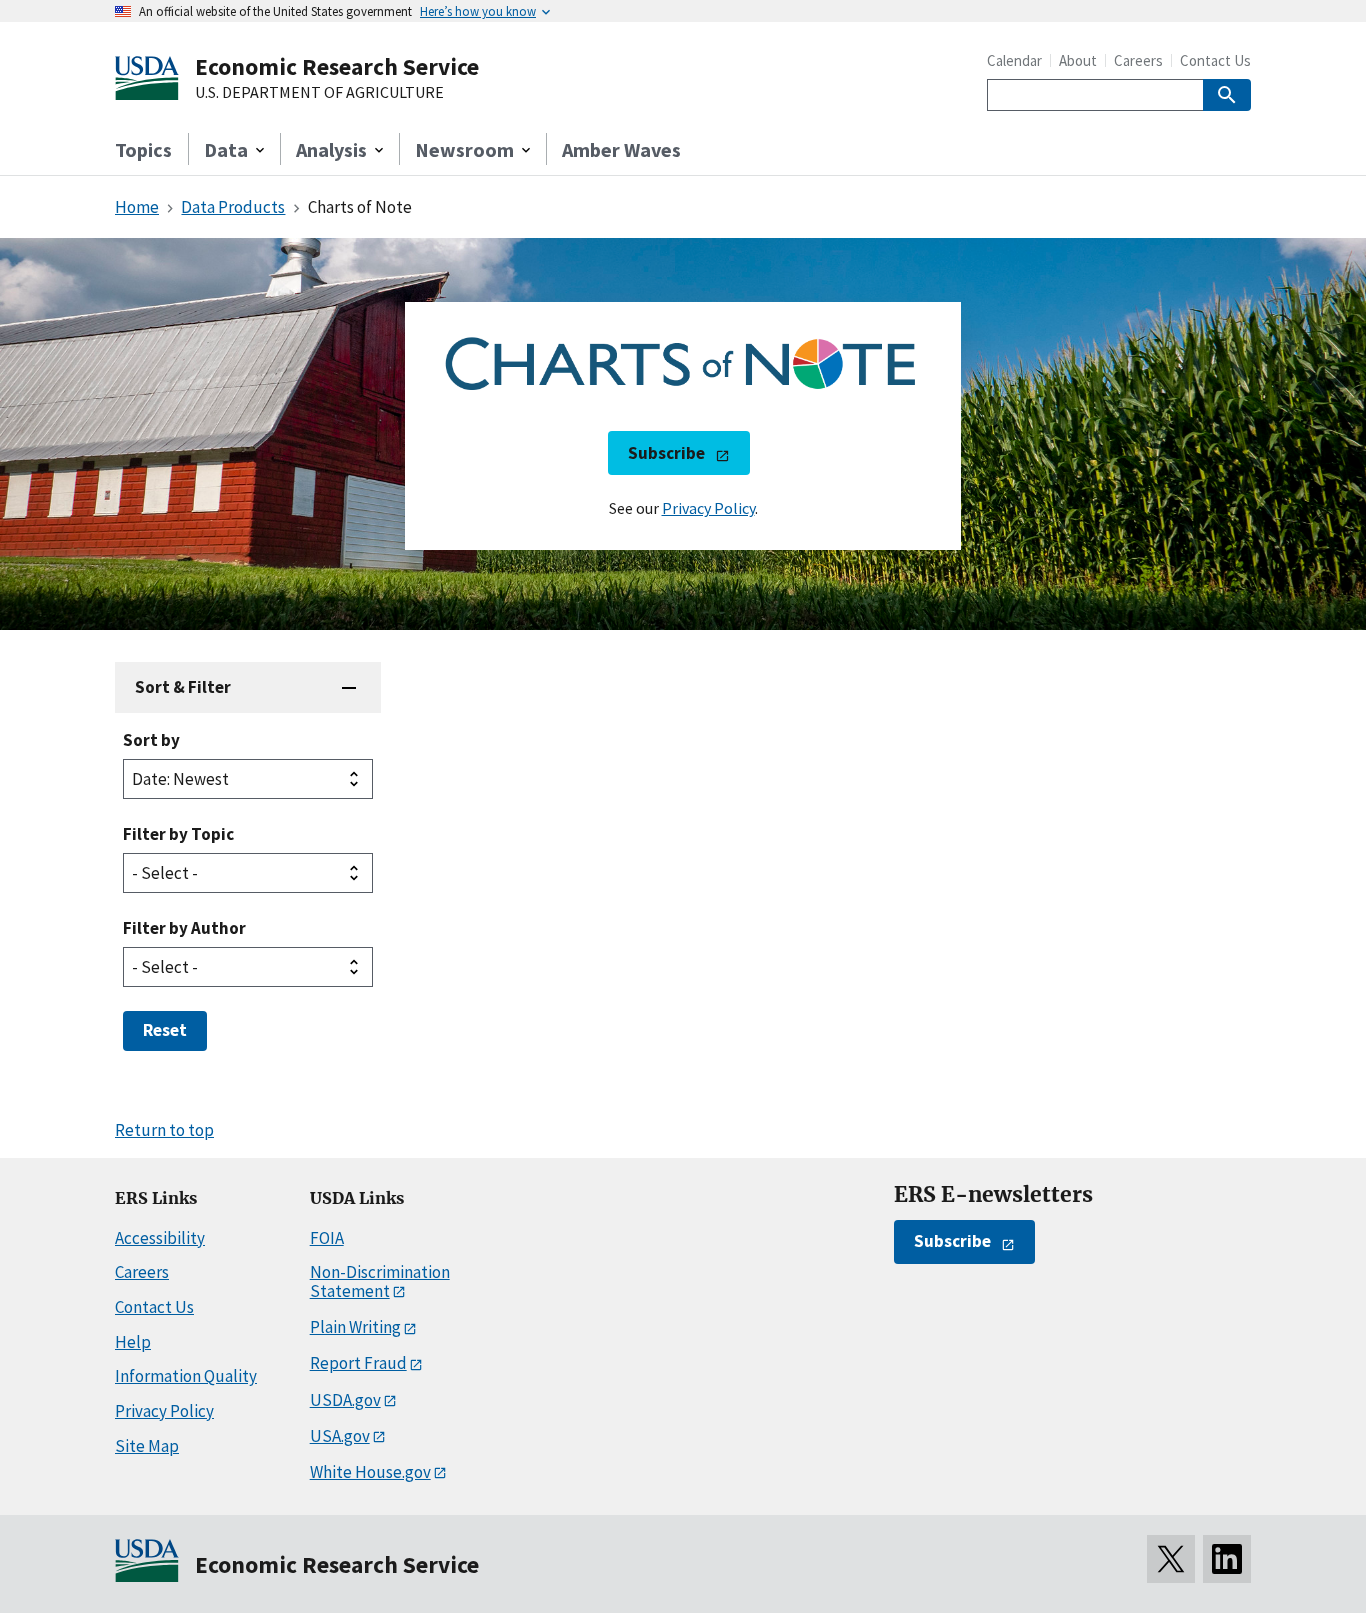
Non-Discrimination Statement (380, 1281)
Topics (143, 149)
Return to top (164, 1130)
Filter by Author (184, 928)
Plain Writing (355, 1327)
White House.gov (370, 1472)
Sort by (151, 740)
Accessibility (160, 1238)
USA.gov (340, 1436)
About (1078, 60)
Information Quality (186, 1376)
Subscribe (666, 453)
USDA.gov (345, 1400)
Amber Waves (621, 149)
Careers (1138, 60)
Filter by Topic (178, 834)
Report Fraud (358, 1363)
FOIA (327, 1238)
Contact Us (1215, 60)
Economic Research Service (337, 66)
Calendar (1014, 60)
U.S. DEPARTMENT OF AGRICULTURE (319, 93)
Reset (165, 1030)
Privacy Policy (708, 508)
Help (133, 1342)
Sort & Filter (183, 687)
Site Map (147, 1446)
